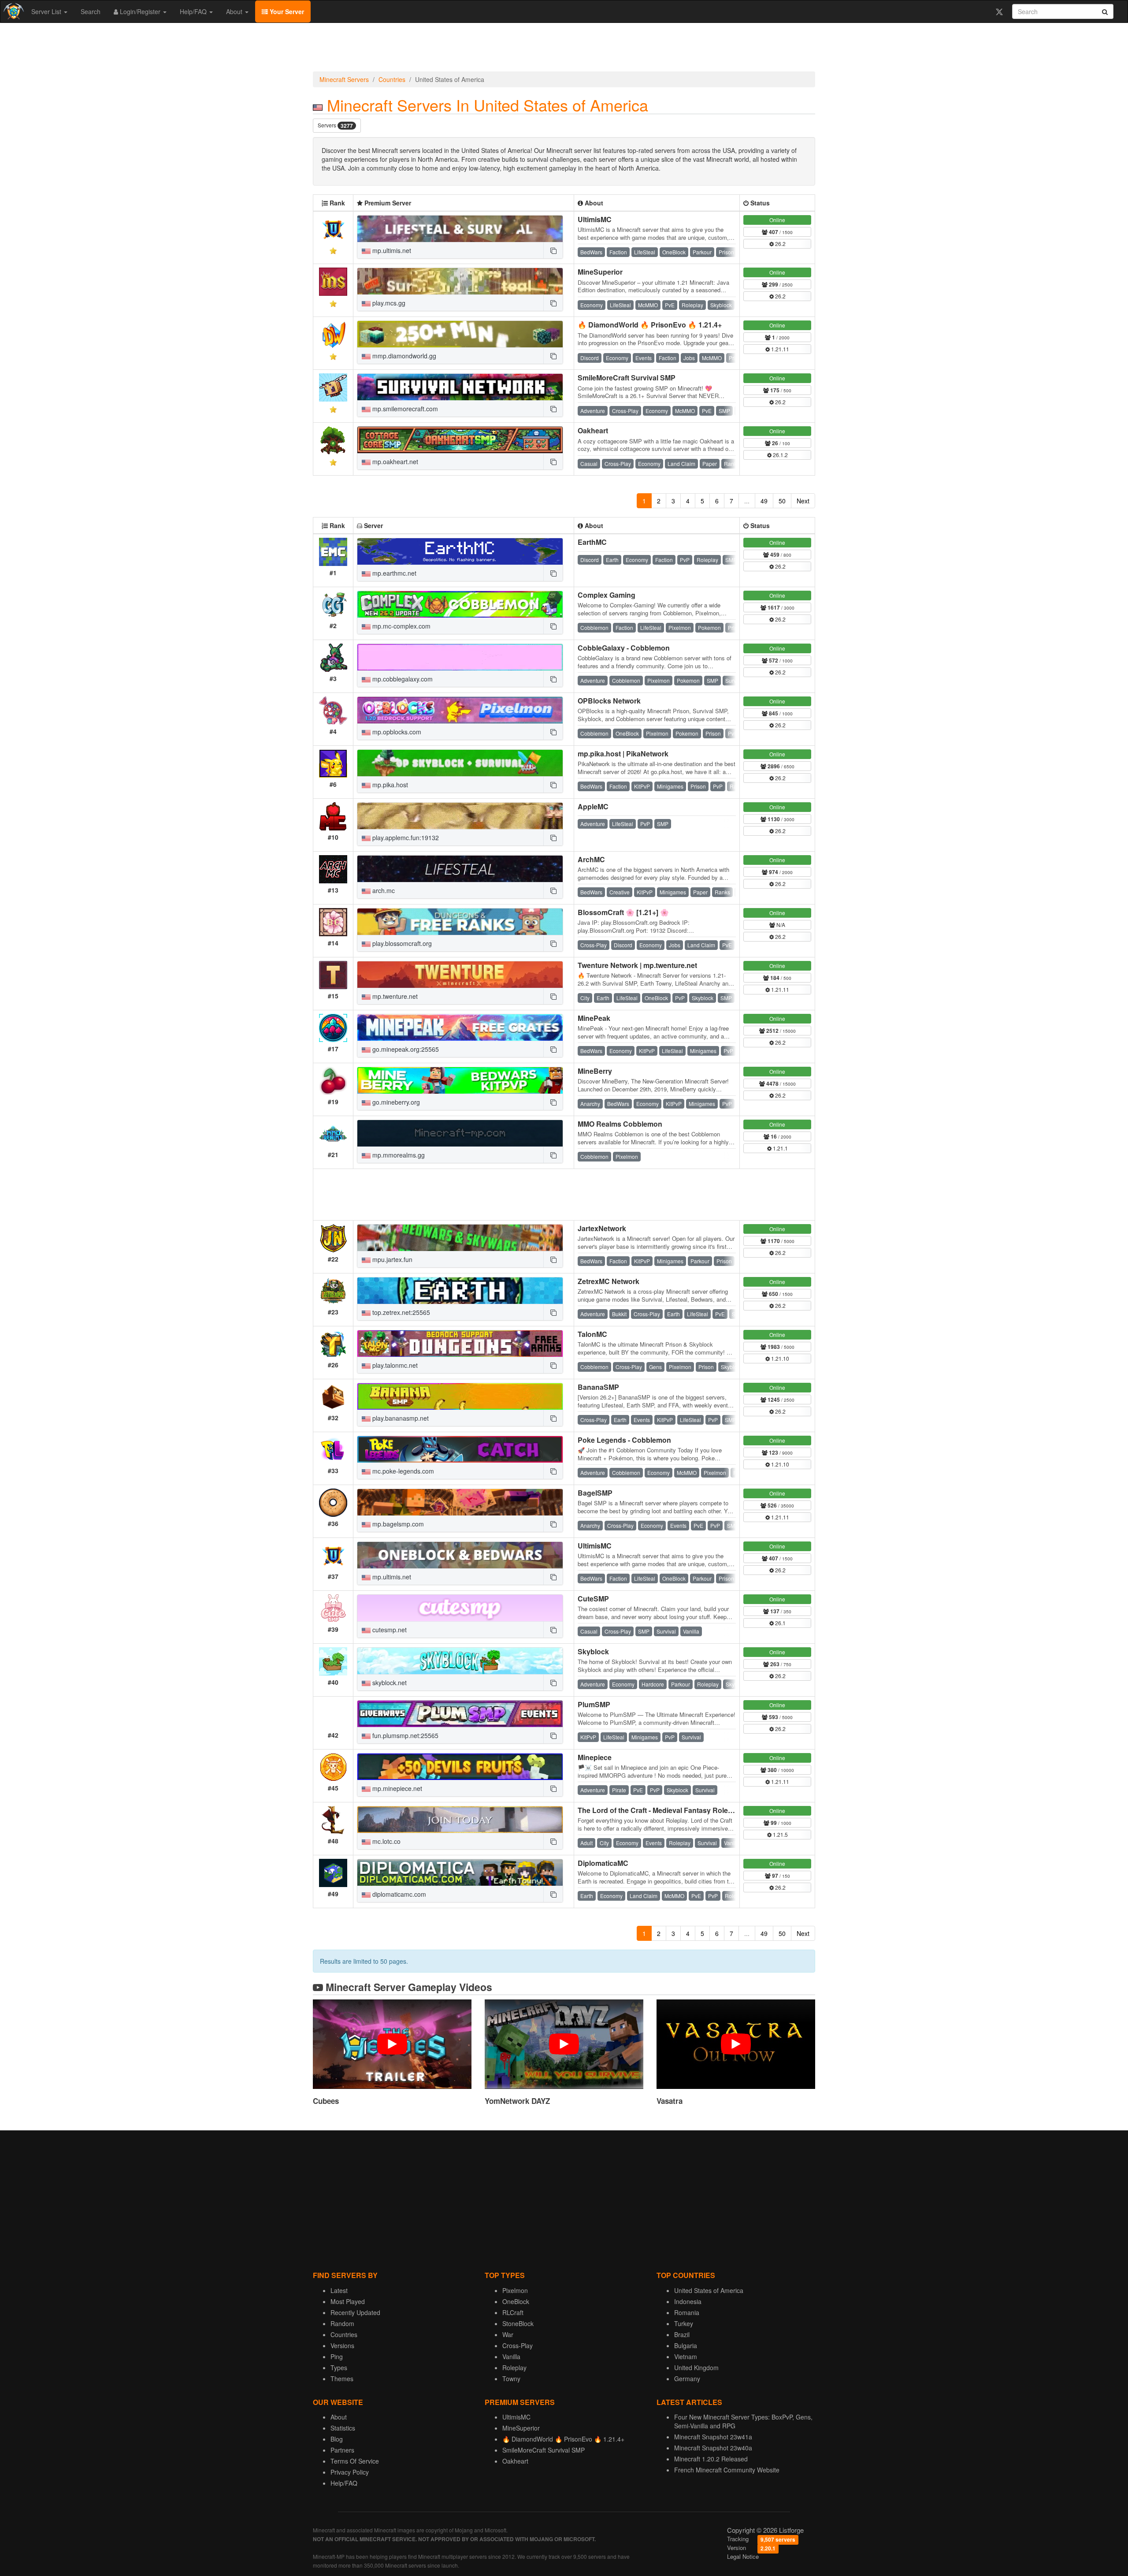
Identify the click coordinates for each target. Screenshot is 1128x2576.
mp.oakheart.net (394, 462)
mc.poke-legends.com (402, 1471)
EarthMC (592, 542)
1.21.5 (780, 1834)
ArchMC (591, 859)
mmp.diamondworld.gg (403, 356)
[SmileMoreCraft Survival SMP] (460, 387)
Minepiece (595, 1757)
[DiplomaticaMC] (460, 1872)
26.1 (780, 1623)
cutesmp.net (389, 1630)
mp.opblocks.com (396, 732)
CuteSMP (593, 1599)
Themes (342, 2379)
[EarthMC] (460, 551)
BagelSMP (595, 1493)
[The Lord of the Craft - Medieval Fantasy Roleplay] (460, 1820)
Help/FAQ (194, 11)
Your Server (286, 11)
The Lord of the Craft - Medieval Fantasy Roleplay (660, 1810)
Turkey (684, 2323)
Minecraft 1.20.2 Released (711, 2459)
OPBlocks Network (609, 701)
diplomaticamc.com (398, 1894)
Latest (339, 2290)
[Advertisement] (564, 49)
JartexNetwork (602, 1228)
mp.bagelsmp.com (397, 1524)
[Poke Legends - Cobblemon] (460, 1449)
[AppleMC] (460, 816)
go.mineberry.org (395, 1102)
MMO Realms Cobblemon (620, 1124)
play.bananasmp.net (400, 1418)
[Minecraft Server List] (13, 11)
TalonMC (592, 1334)
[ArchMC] (460, 869)
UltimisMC (595, 219)
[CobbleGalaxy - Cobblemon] (460, 657)
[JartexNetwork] (460, 1238)
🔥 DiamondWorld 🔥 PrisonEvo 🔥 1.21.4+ (650, 325)
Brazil (682, 2334)
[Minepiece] (460, 1767)
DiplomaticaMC (603, 1863)
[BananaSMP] (460, 1396)
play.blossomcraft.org (401, 943)
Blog (337, 2439)
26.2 (780, 244)
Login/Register (140, 11)
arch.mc (383, 890)
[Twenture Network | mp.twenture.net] (460, 975)
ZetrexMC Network (609, 1281)
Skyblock (593, 1651)
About (235, 11)
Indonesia (688, 2301)
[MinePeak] (460, 1027)
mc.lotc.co (386, 1841)
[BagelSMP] (460, 1502)
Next (803, 501)
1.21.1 (780, 1148)
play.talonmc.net (394, 1365)
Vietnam (686, 2356)
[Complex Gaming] (460, 604)
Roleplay (514, 2368)
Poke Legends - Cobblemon (624, 1440)
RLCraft (513, 2312)
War (508, 2334)
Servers (335, 125)
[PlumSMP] (460, 1714)
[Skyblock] (460, 1661)
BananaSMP (598, 1387)
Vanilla (511, 2356)
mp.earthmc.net (393, 573)
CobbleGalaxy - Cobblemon (624, 648)
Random (342, 2323)
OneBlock (516, 2301)
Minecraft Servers (344, 79)
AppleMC (593, 806)
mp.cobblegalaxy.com (402, 679)
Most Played (348, 2301)
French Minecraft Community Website (727, 2470)
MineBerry (595, 1071)
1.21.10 (779, 1358)
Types (339, 2368)
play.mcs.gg (388, 303)
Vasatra (670, 2101)
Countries (392, 79)
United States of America (709, 2290)
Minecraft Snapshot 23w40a (713, 2448)
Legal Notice (743, 2556)
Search (91, 11)
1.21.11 (779, 349)
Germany (687, 2379)
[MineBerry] (460, 1080)
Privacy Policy (350, 2472)
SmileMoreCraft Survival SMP (627, 378)
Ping (337, 2356)
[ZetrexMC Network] (460, 1291)
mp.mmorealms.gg (398, 1155)
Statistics (343, 2428)
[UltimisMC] (460, 229)
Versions (342, 2345)
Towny (511, 2379)
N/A (780, 925)
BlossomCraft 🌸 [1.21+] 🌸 (623, 912)
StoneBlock (518, 2323)
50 (782, 501)
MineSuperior (600, 272)
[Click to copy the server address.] (553, 250)
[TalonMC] (460, 1344)
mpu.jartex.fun (391, 1259)
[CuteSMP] (460, 1608)
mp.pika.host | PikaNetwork (623, 754)
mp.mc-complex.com (401, 626)
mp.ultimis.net (391, 250)
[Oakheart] (460, 440)
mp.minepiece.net (396, 1788)
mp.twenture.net (394, 996)
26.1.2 (780, 455)
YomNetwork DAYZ (517, 2101)
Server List (47, 11)
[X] (999, 11)
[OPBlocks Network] (460, 710)
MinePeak (594, 1018)
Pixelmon (515, 2290)
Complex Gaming (607, 595)
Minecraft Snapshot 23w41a (713, 2437)
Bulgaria (686, 2345)
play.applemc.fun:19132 (405, 838)
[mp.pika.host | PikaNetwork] (460, 763)
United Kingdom (696, 2368)
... (747, 501)
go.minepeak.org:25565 (405, 1049)
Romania (687, 2312)
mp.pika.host (389, 785)
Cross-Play (518, 2345)
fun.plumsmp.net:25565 (404, 1735)
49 (764, 501)
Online (777, 220)
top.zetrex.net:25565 (400, 1312)
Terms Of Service (355, 2461)
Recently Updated (355, 2312)
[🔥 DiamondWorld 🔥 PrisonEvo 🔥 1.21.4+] (460, 334)
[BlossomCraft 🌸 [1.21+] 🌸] (460, 922)
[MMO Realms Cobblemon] (460, 1133)
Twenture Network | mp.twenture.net (637, 965)
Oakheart (593, 430)
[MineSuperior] (460, 281)
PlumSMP (594, 1704)
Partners (342, 2450)
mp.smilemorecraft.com (404, 409)
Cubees (326, 2101)
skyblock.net (389, 1683)
